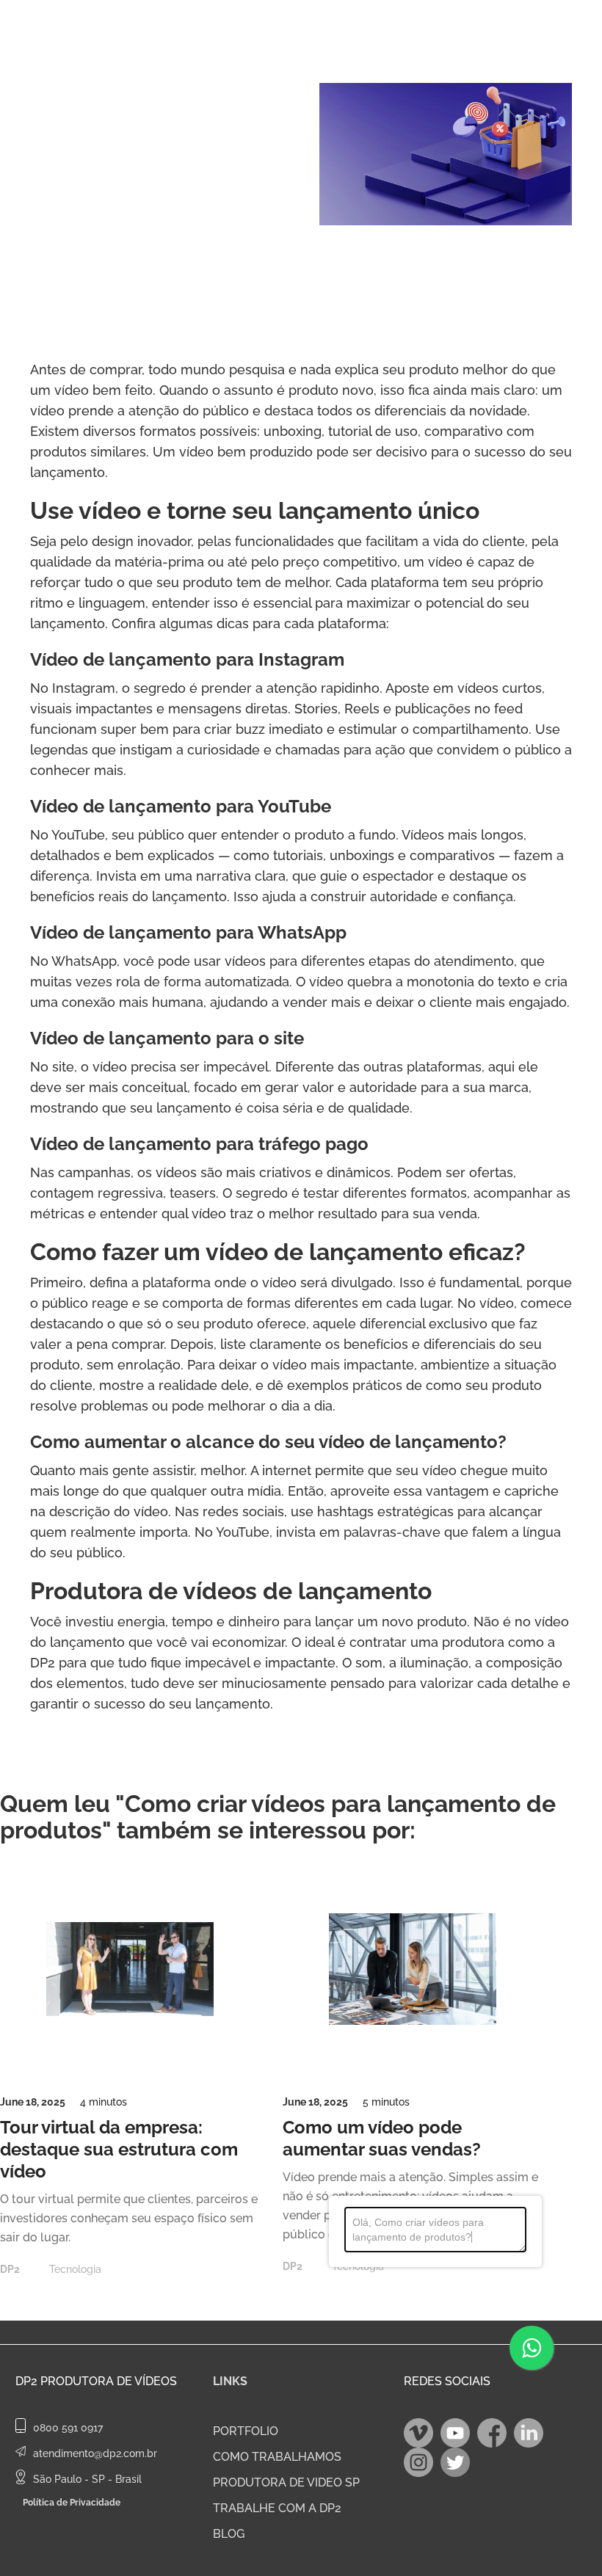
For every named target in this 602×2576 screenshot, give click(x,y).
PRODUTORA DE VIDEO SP (286, 2482)
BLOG (229, 2534)
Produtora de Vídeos (109, 2381)
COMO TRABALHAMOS (277, 2457)
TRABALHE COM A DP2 (277, 2508)
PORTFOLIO (246, 2431)
